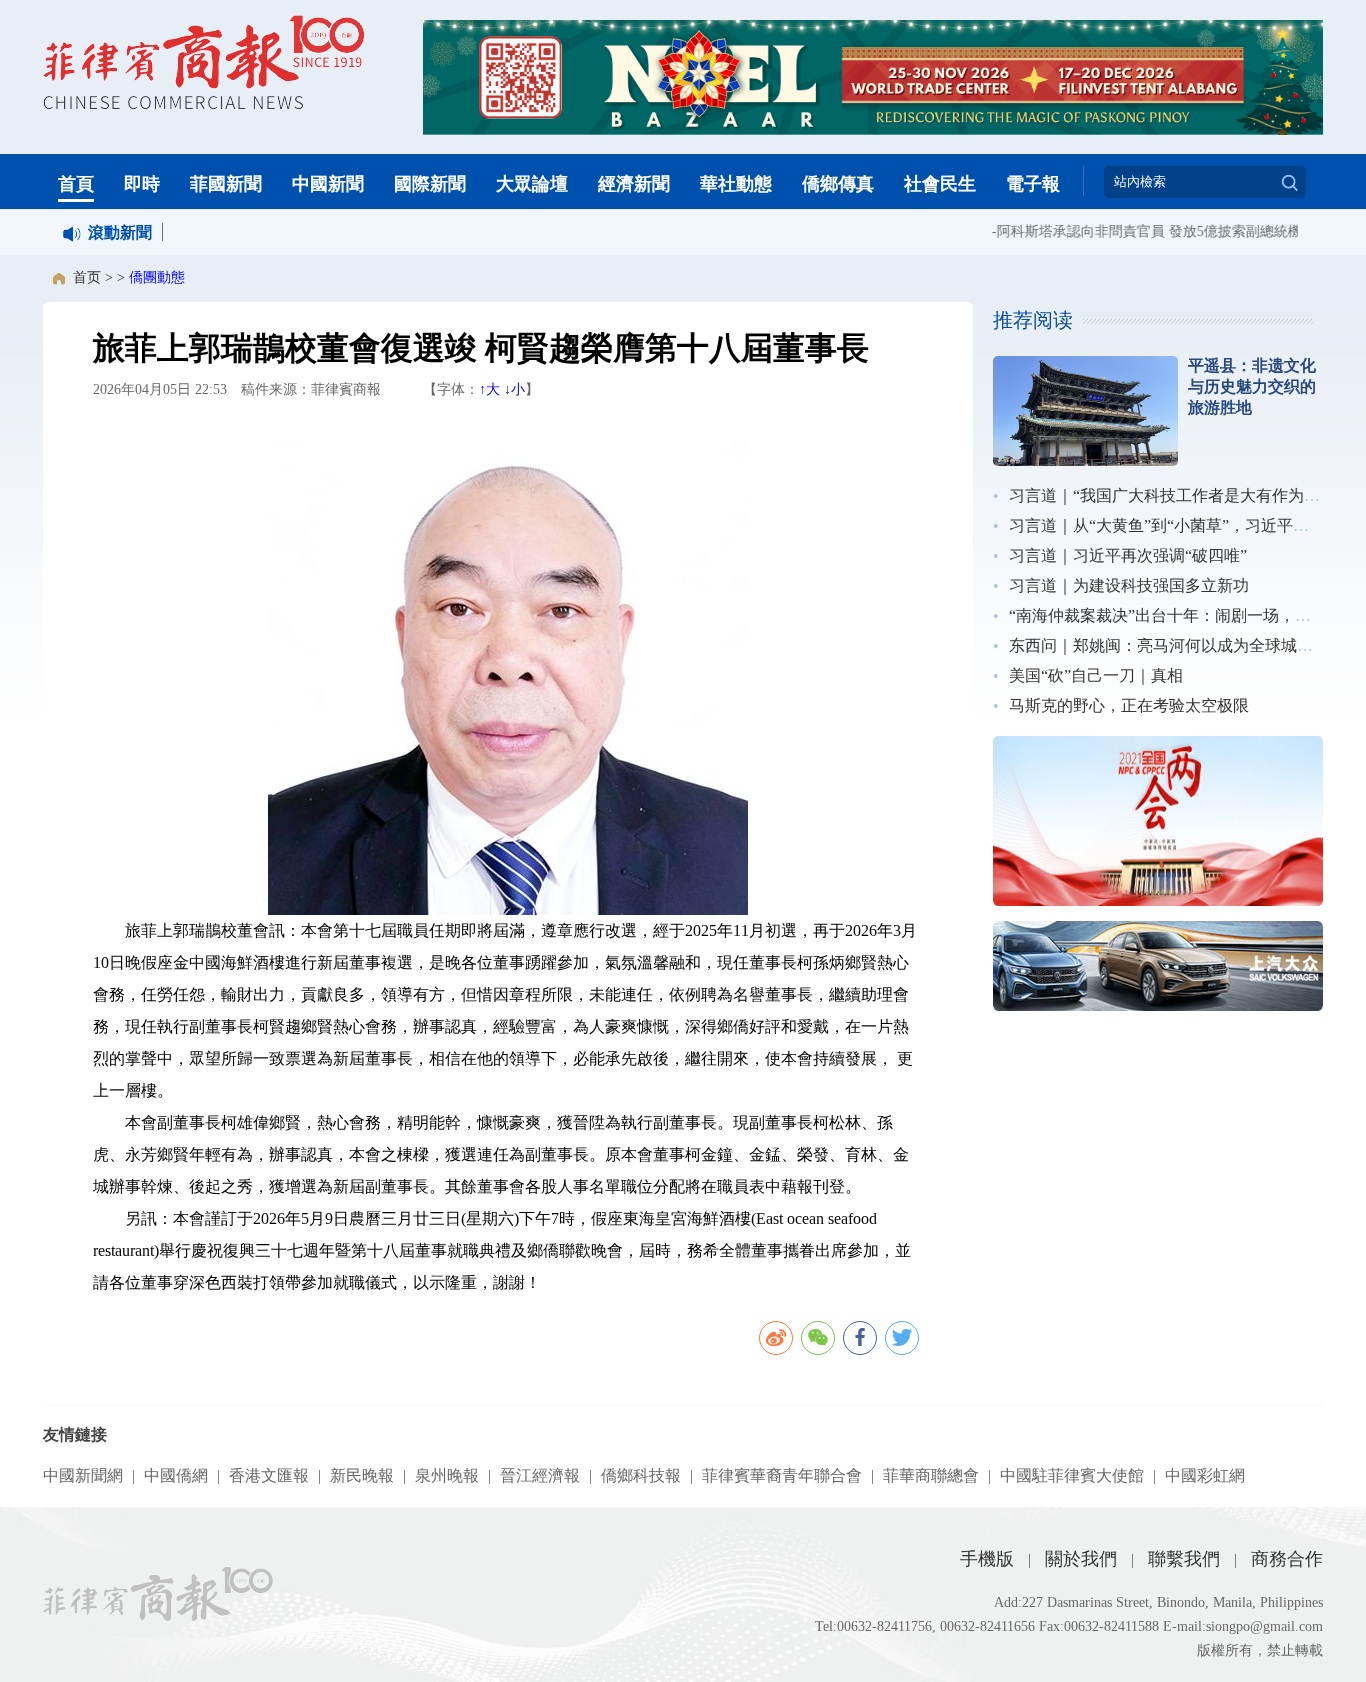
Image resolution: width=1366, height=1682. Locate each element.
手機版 (987, 1559)
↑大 (489, 389)
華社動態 (736, 184)
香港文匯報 (269, 1475)
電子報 (1033, 184)
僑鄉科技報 (641, 1475)
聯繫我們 (1184, 1559)
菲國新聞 (226, 184)
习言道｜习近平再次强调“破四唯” (1128, 555)
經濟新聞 (634, 184)
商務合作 (1287, 1559)
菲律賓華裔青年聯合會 (782, 1475)
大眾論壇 (532, 184)
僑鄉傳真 (838, 184)
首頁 (76, 184)
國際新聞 (430, 184)
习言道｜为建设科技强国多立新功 (1129, 585)
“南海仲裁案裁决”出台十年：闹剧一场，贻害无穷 (1184, 615)
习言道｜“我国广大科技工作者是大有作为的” (1168, 495)
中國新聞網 (83, 1475)
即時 (142, 184)
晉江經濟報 (540, 1475)
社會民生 (940, 184)
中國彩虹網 (1205, 1475)
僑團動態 (157, 277)
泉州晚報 (447, 1475)
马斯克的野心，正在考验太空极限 (1129, 705)
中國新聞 (328, 184)
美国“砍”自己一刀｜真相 (1096, 675)
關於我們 (1081, 1559)
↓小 (514, 389)
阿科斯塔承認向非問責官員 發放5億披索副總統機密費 (1149, 231)
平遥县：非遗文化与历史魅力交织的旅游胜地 (1252, 386)
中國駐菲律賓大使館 (1072, 1475)
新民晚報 (362, 1475)
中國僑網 (176, 1475)
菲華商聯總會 (931, 1475)
